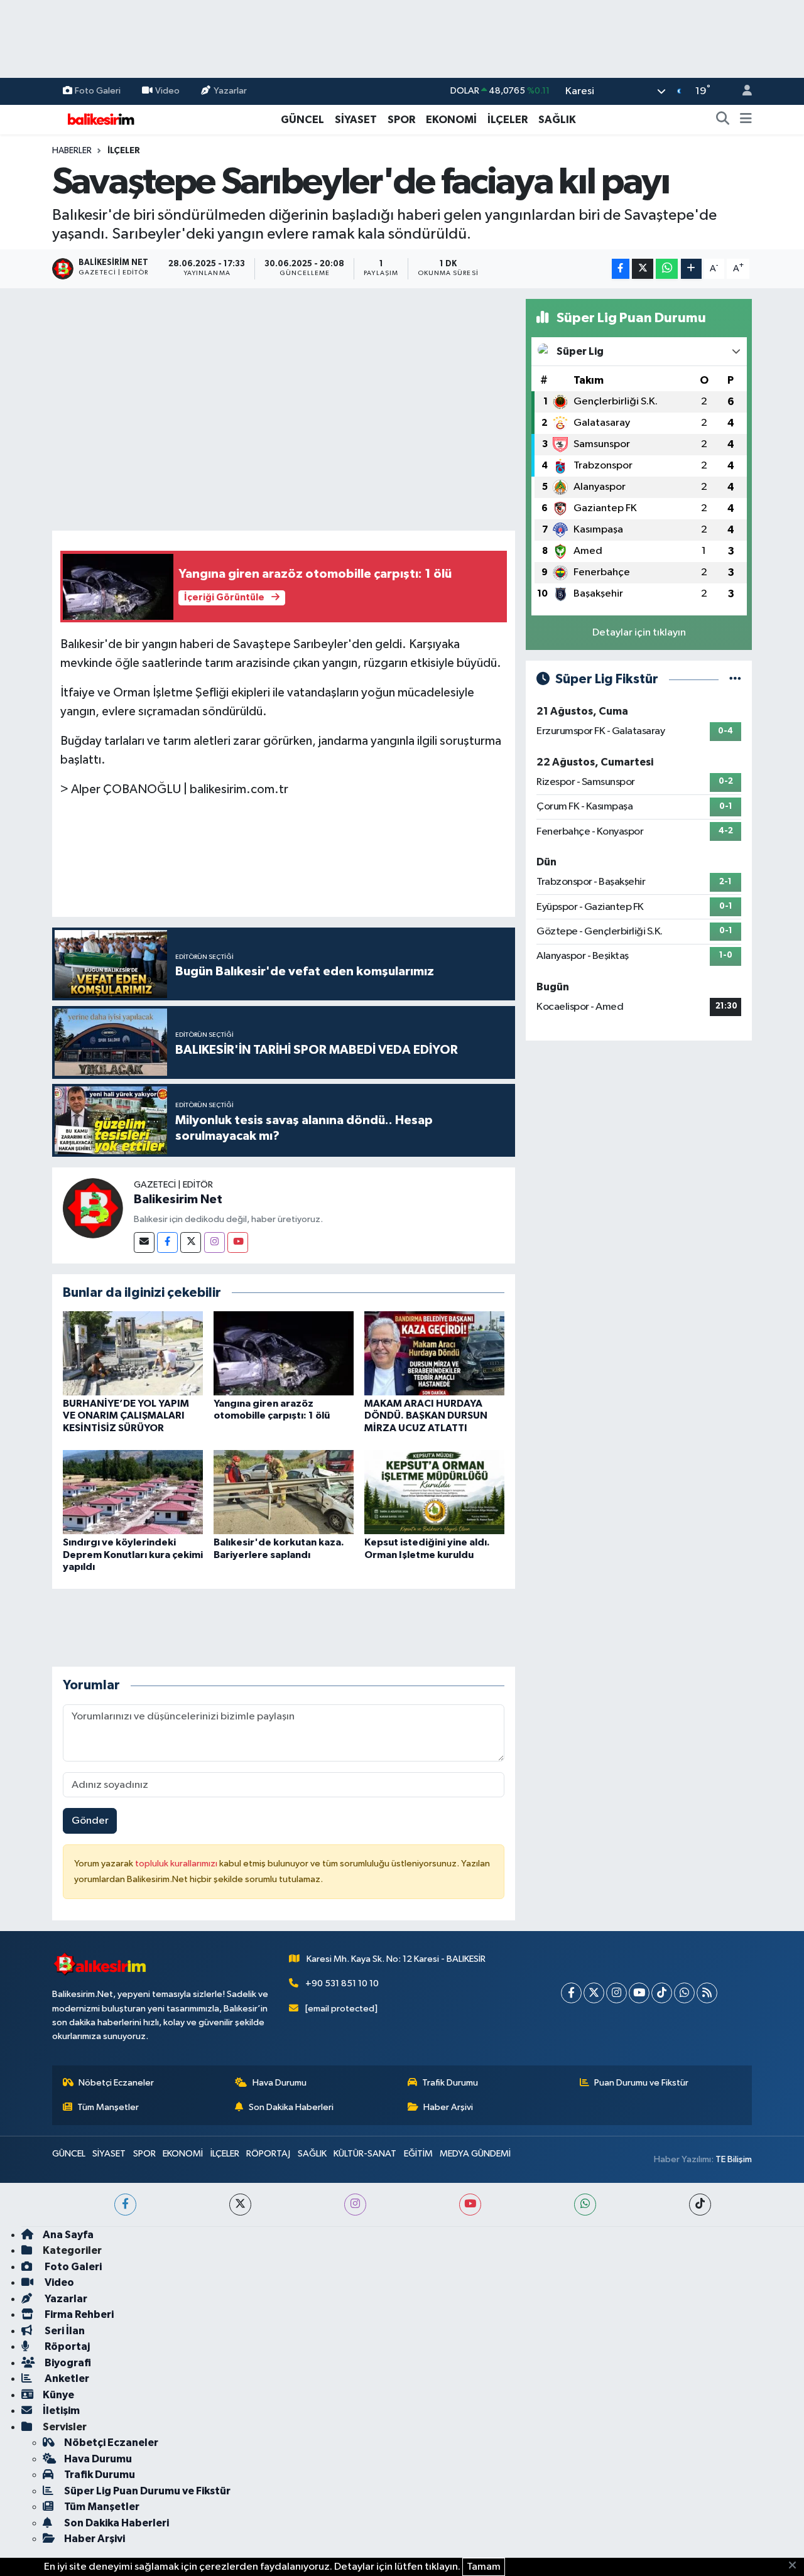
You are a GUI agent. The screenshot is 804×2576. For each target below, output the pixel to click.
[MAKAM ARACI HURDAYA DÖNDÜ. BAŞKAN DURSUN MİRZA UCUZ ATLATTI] (434, 1353)
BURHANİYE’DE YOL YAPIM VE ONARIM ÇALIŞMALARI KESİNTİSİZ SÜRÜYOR (126, 1415)
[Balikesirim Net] (93, 1208)
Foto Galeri (98, 91)
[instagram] (355, 2205)
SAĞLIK (557, 120)
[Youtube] (238, 1242)
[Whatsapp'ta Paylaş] (667, 269)
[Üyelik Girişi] (742, 91)
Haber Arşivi (448, 2107)
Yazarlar (230, 91)
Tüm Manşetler (108, 2107)
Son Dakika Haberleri (291, 2107)
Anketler (66, 2378)
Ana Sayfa (68, 2235)
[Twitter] (191, 1242)
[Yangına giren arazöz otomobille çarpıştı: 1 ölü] (284, 1353)
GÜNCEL (302, 120)
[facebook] (125, 2205)
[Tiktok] (662, 1993)
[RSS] (707, 1993)
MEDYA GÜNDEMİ (475, 2154)
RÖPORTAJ (268, 2154)
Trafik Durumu (450, 2083)
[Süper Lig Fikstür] (735, 679)
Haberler (72, 151)
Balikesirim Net (178, 1199)
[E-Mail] (144, 1242)
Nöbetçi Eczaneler (116, 2083)
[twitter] (240, 2205)
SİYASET (356, 120)
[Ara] (723, 120)
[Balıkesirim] (99, 119)
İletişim (61, 2411)
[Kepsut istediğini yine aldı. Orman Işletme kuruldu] (434, 1492)
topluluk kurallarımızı (177, 1864)
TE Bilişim (734, 2159)
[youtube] (470, 2205)
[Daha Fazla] (691, 269)
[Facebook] (167, 1242)
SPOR (401, 120)
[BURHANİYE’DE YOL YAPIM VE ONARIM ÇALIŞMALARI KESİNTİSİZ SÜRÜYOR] (133, 1353)
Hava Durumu (280, 2083)
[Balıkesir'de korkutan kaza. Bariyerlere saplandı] (284, 1492)
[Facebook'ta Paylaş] (621, 269)
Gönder (90, 1821)
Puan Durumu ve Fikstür (641, 2083)
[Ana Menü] (746, 120)
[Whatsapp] (684, 1993)
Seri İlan (64, 2331)
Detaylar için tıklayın (639, 633)
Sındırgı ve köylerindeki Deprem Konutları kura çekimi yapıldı (133, 1554)
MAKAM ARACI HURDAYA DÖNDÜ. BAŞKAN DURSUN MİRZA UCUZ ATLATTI (426, 1415)
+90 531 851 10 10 (342, 1983)
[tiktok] (700, 2205)
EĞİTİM (418, 2154)
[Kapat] (796, 2566)
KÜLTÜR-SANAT (365, 2154)
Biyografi (67, 2363)
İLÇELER (508, 120)
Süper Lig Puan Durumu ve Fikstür (147, 2491)
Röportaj (66, 2346)
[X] (594, 1993)
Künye (58, 2395)
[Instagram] (215, 1242)
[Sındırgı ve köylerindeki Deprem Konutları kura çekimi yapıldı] (133, 1492)
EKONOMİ (451, 120)
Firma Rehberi (78, 2314)
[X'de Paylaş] (643, 269)
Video (167, 91)
